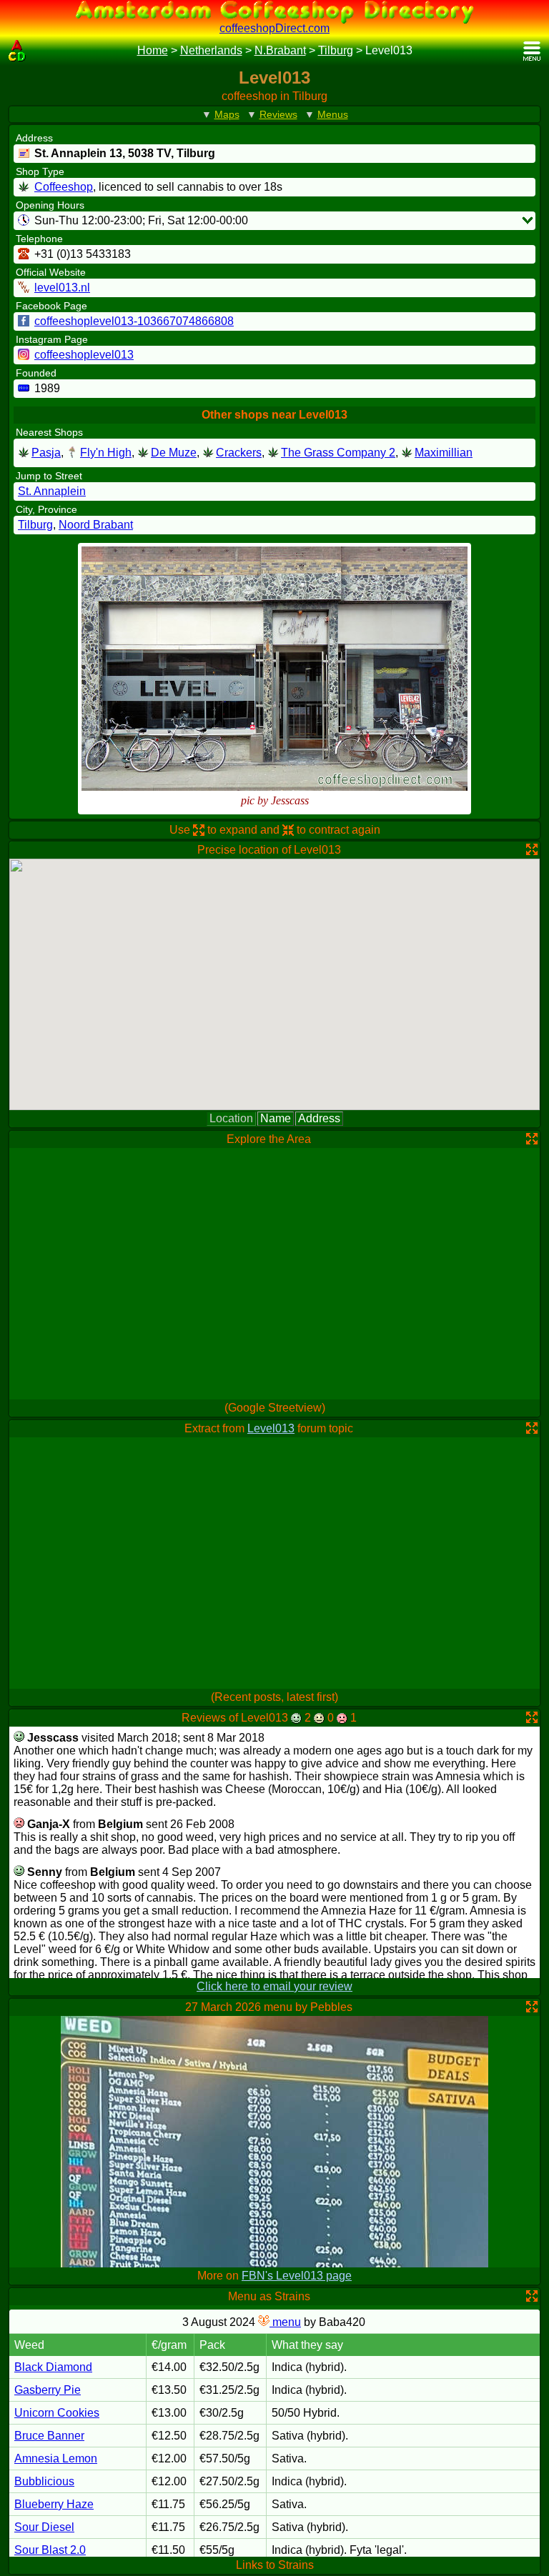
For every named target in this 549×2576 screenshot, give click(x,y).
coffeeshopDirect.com (274, 28)
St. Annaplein (52, 491)
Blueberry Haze (54, 2504)
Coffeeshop (64, 187)
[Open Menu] (532, 51)
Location (231, 1118)
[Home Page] (17, 51)
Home (153, 50)
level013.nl (62, 288)
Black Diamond (53, 2367)
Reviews (278, 114)
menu (285, 2322)
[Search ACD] (39, 51)
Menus (333, 114)
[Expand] (528, 220)
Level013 (271, 1428)
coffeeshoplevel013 (84, 355)
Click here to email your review (274, 1986)
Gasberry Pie (48, 2390)
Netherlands (211, 50)
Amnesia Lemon (56, 2458)
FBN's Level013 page (297, 2276)
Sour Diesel (44, 2527)
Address (319, 1118)
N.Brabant (280, 50)
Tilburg (336, 50)
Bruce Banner (49, 2436)
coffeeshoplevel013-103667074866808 (134, 321)
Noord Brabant (96, 525)
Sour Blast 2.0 (50, 2550)
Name (276, 1118)
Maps (227, 114)
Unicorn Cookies (57, 2413)
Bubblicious (44, 2481)
